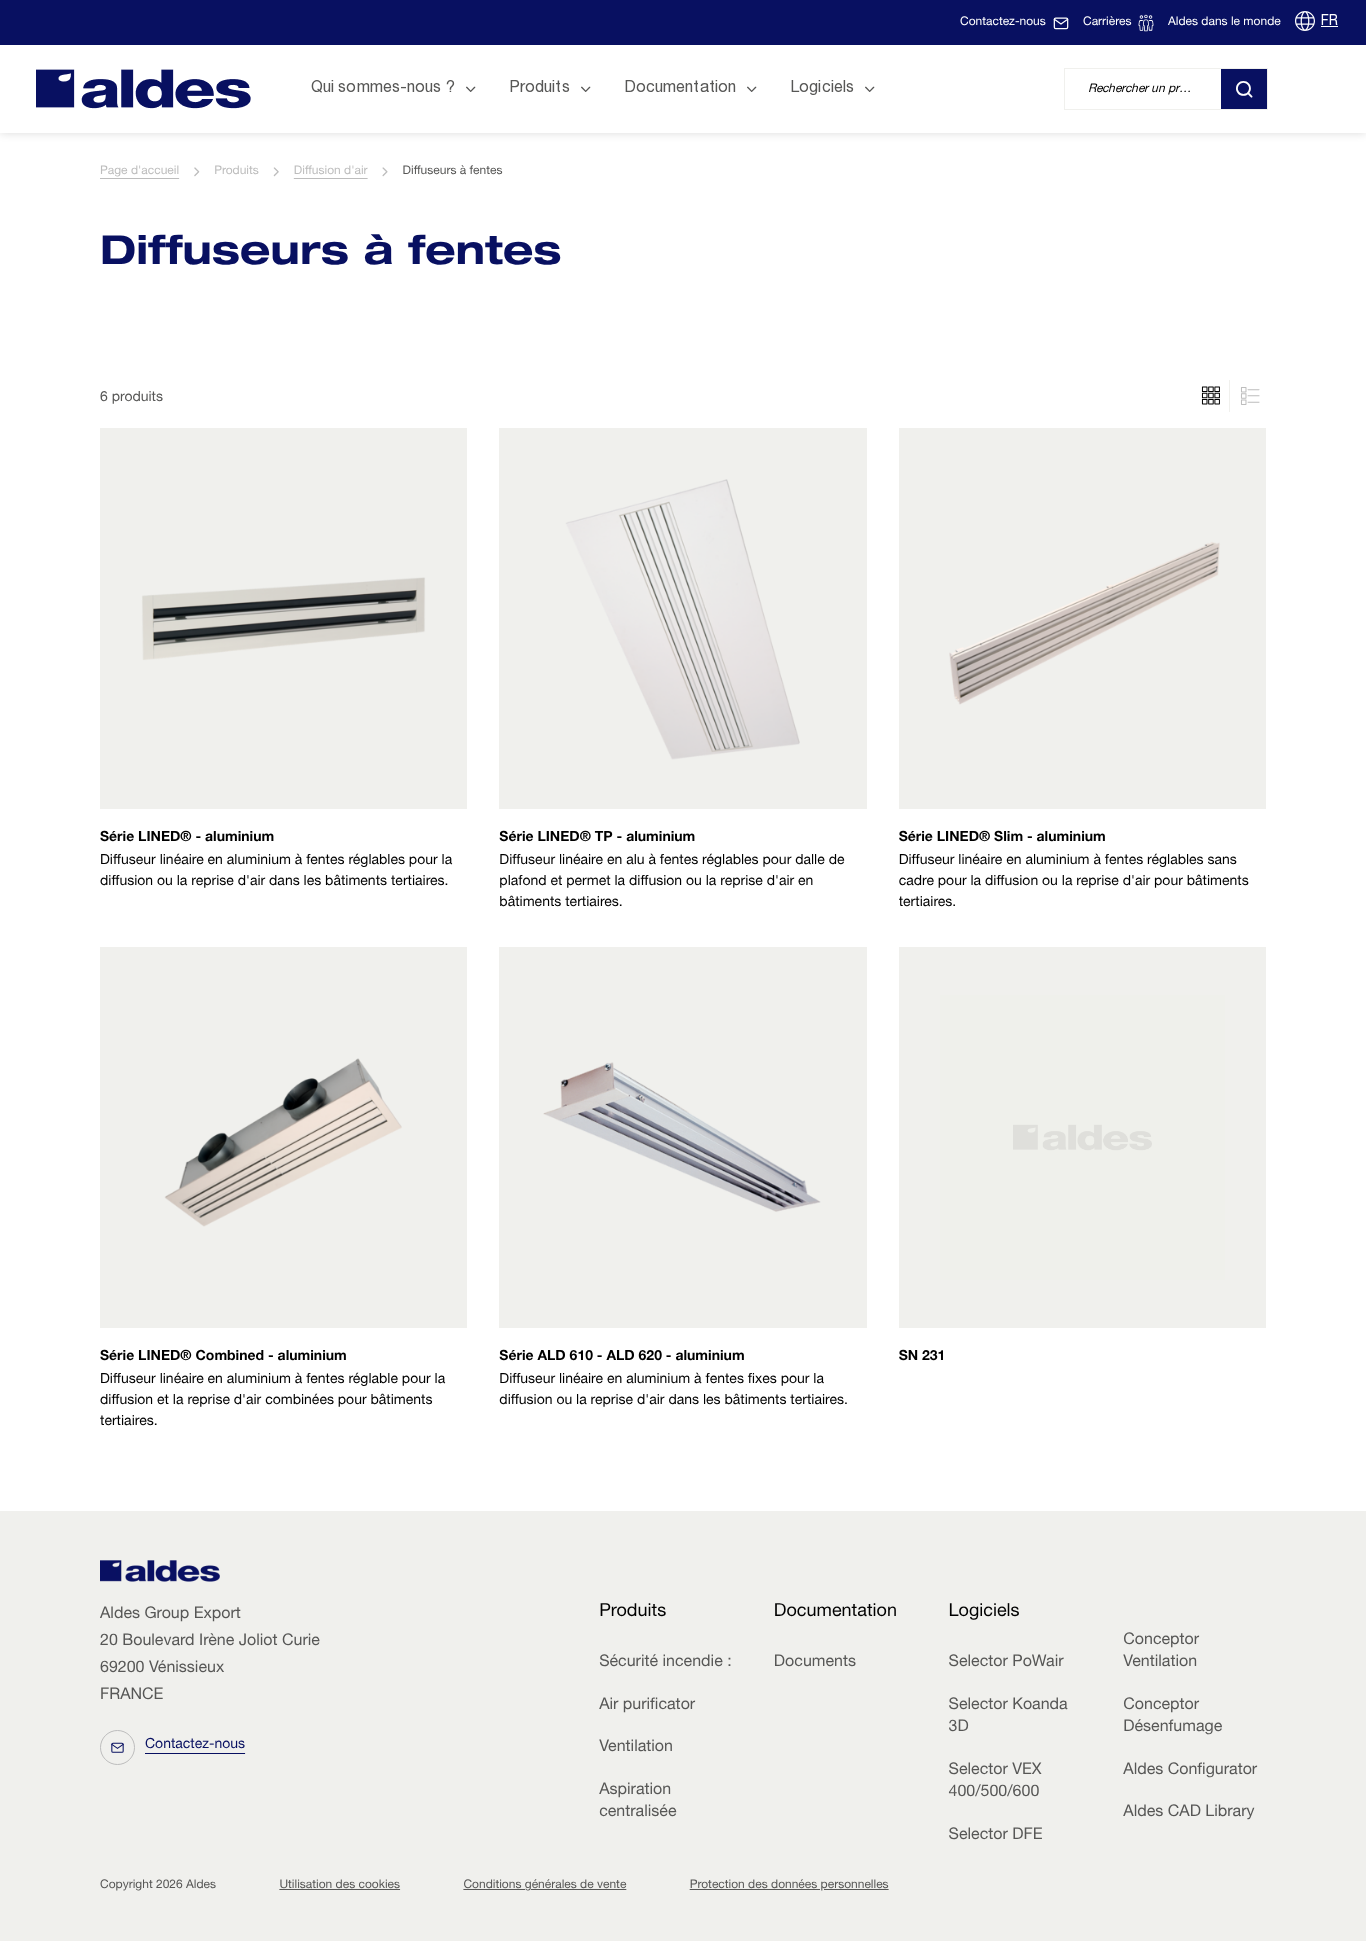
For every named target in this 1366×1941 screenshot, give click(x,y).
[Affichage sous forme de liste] (1211, 396)
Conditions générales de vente (544, 1886)
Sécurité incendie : (665, 1663)
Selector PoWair (1006, 1663)
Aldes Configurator (1190, 1771)
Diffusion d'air (331, 172)
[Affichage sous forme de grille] (1247, 396)
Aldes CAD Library (1188, 1813)
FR (1329, 22)
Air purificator (647, 1706)
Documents (815, 1663)
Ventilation (636, 1748)
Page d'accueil (139, 172)
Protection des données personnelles (789, 1886)
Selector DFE (996, 1836)
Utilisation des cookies (339, 1886)
